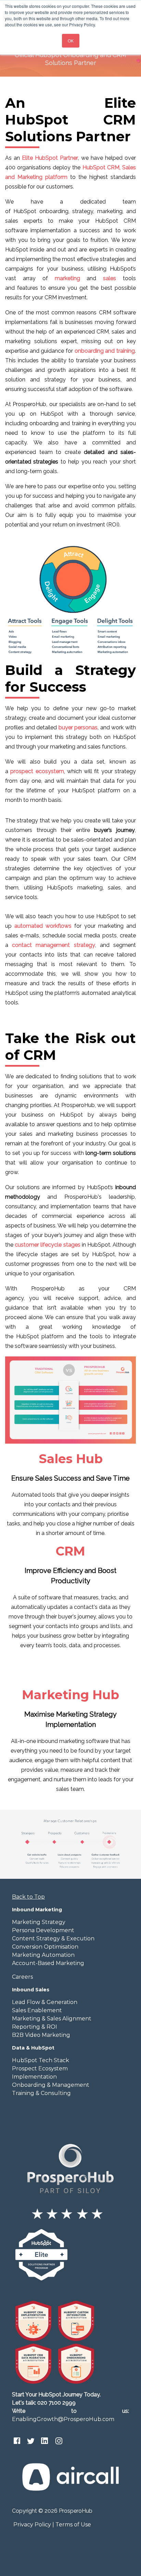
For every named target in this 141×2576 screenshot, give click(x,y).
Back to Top (28, 1897)
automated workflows (43, 926)
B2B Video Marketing (41, 2035)
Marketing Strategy (39, 1922)
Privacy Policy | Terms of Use (52, 2525)
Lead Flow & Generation (45, 2002)
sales (110, 278)
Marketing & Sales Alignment (52, 2019)
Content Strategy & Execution (53, 1938)
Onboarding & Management (51, 2085)
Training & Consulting (41, 2093)
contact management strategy (53, 945)
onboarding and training (105, 351)
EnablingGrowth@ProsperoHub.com (63, 2419)
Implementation (34, 2077)
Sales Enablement (37, 2010)
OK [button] (71, 41)
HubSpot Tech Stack (41, 2060)
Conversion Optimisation (45, 1947)
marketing (67, 278)
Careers (22, 1977)
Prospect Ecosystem (40, 2068)
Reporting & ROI (35, 2027)
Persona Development (43, 1930)
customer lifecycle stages (47, 1245)
